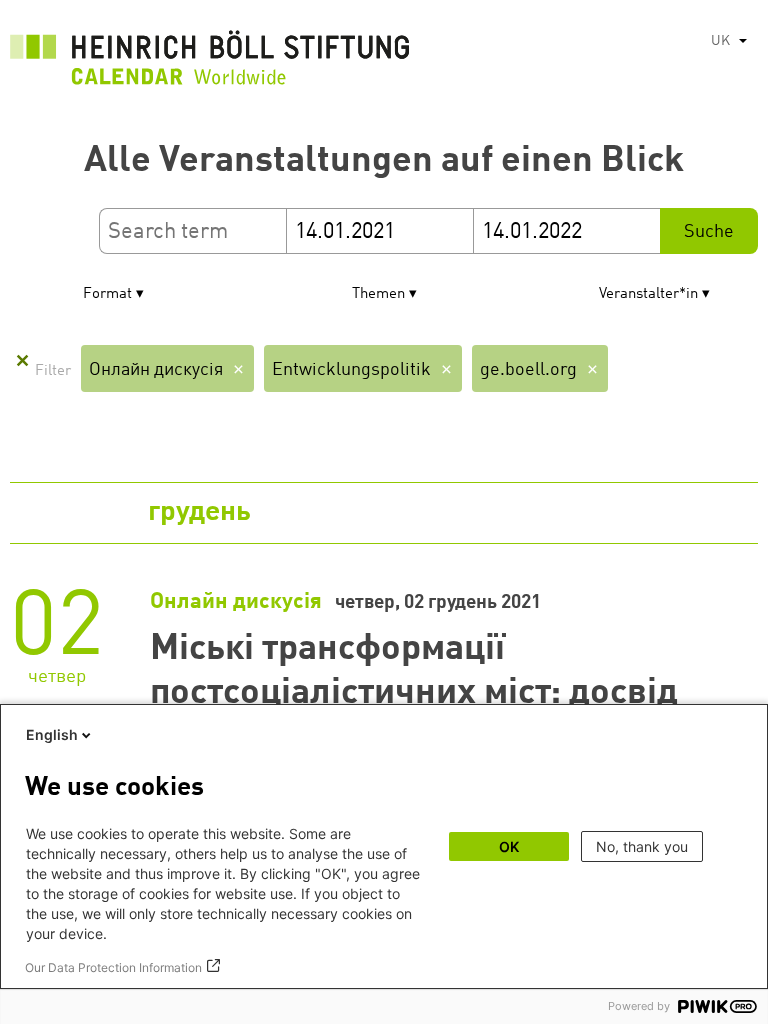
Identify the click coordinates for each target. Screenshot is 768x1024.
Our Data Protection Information (113, 967)
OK (509, 846)
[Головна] (210, 63)
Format (107, 294)
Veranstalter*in (648, 294)
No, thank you (642, 846)
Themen (378, 294)
